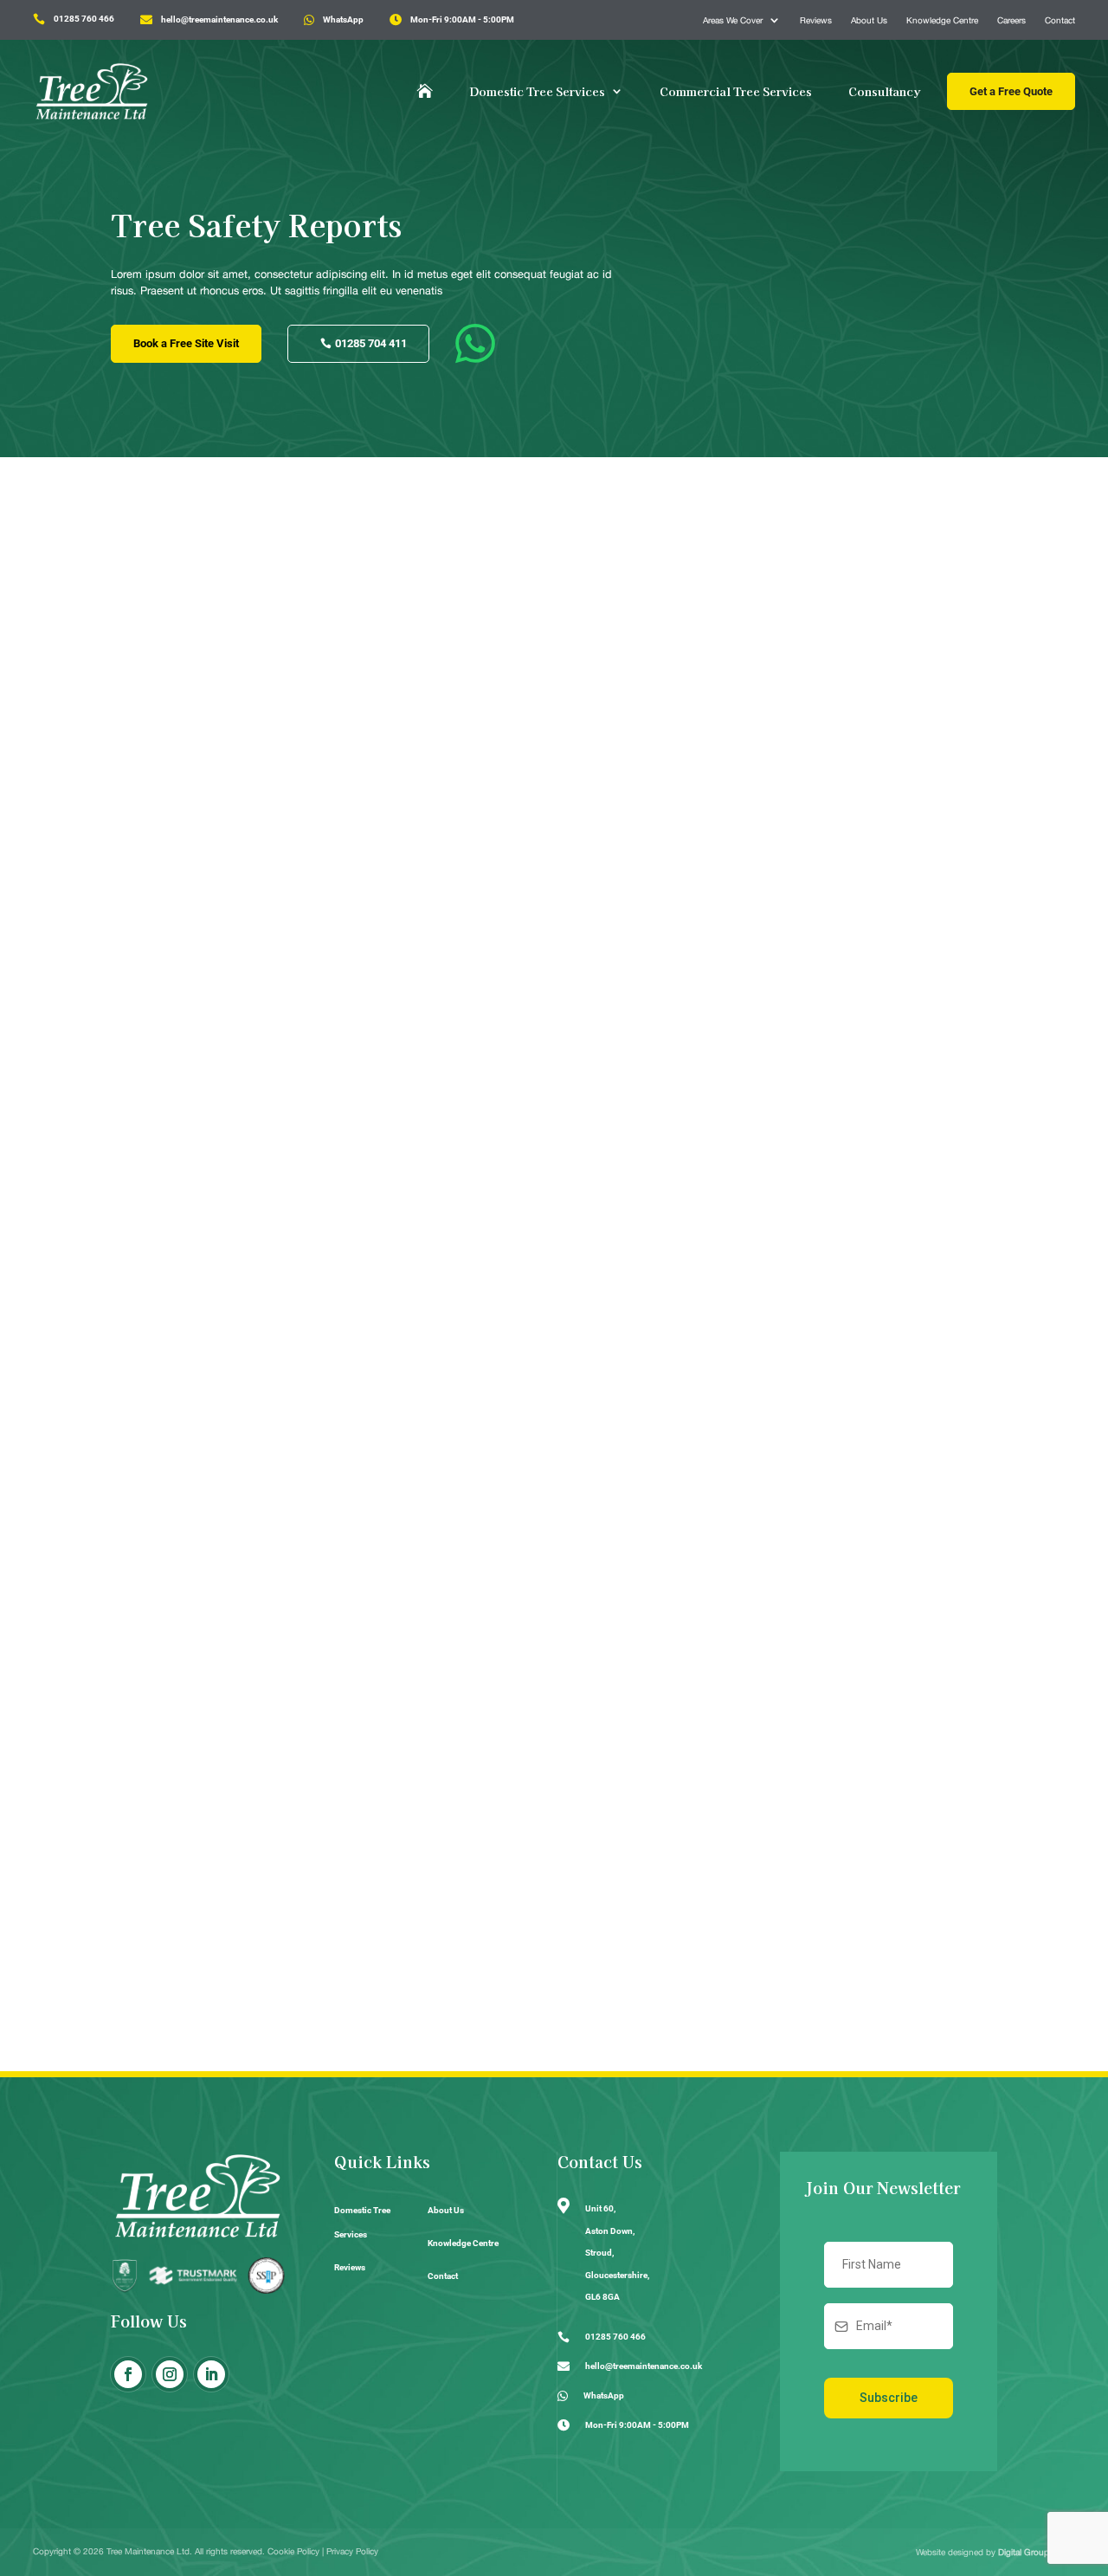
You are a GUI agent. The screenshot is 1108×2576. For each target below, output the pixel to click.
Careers (1011, 20)
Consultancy (885, 91)
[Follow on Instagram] (170, 2374)
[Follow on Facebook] (128, 2374)
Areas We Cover (733, 20)
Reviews (816, 20)
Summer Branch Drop (212, 1114)
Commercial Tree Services (736, 91)
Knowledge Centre (942, 20)
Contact (1060, 20)
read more (158, 1185)
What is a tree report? (212, 1853)
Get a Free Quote (1011, 91)
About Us (869, 20)
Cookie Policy (293, 2551)
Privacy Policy (352, 2551)
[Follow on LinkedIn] (211, 2374)
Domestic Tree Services (537, 91)
